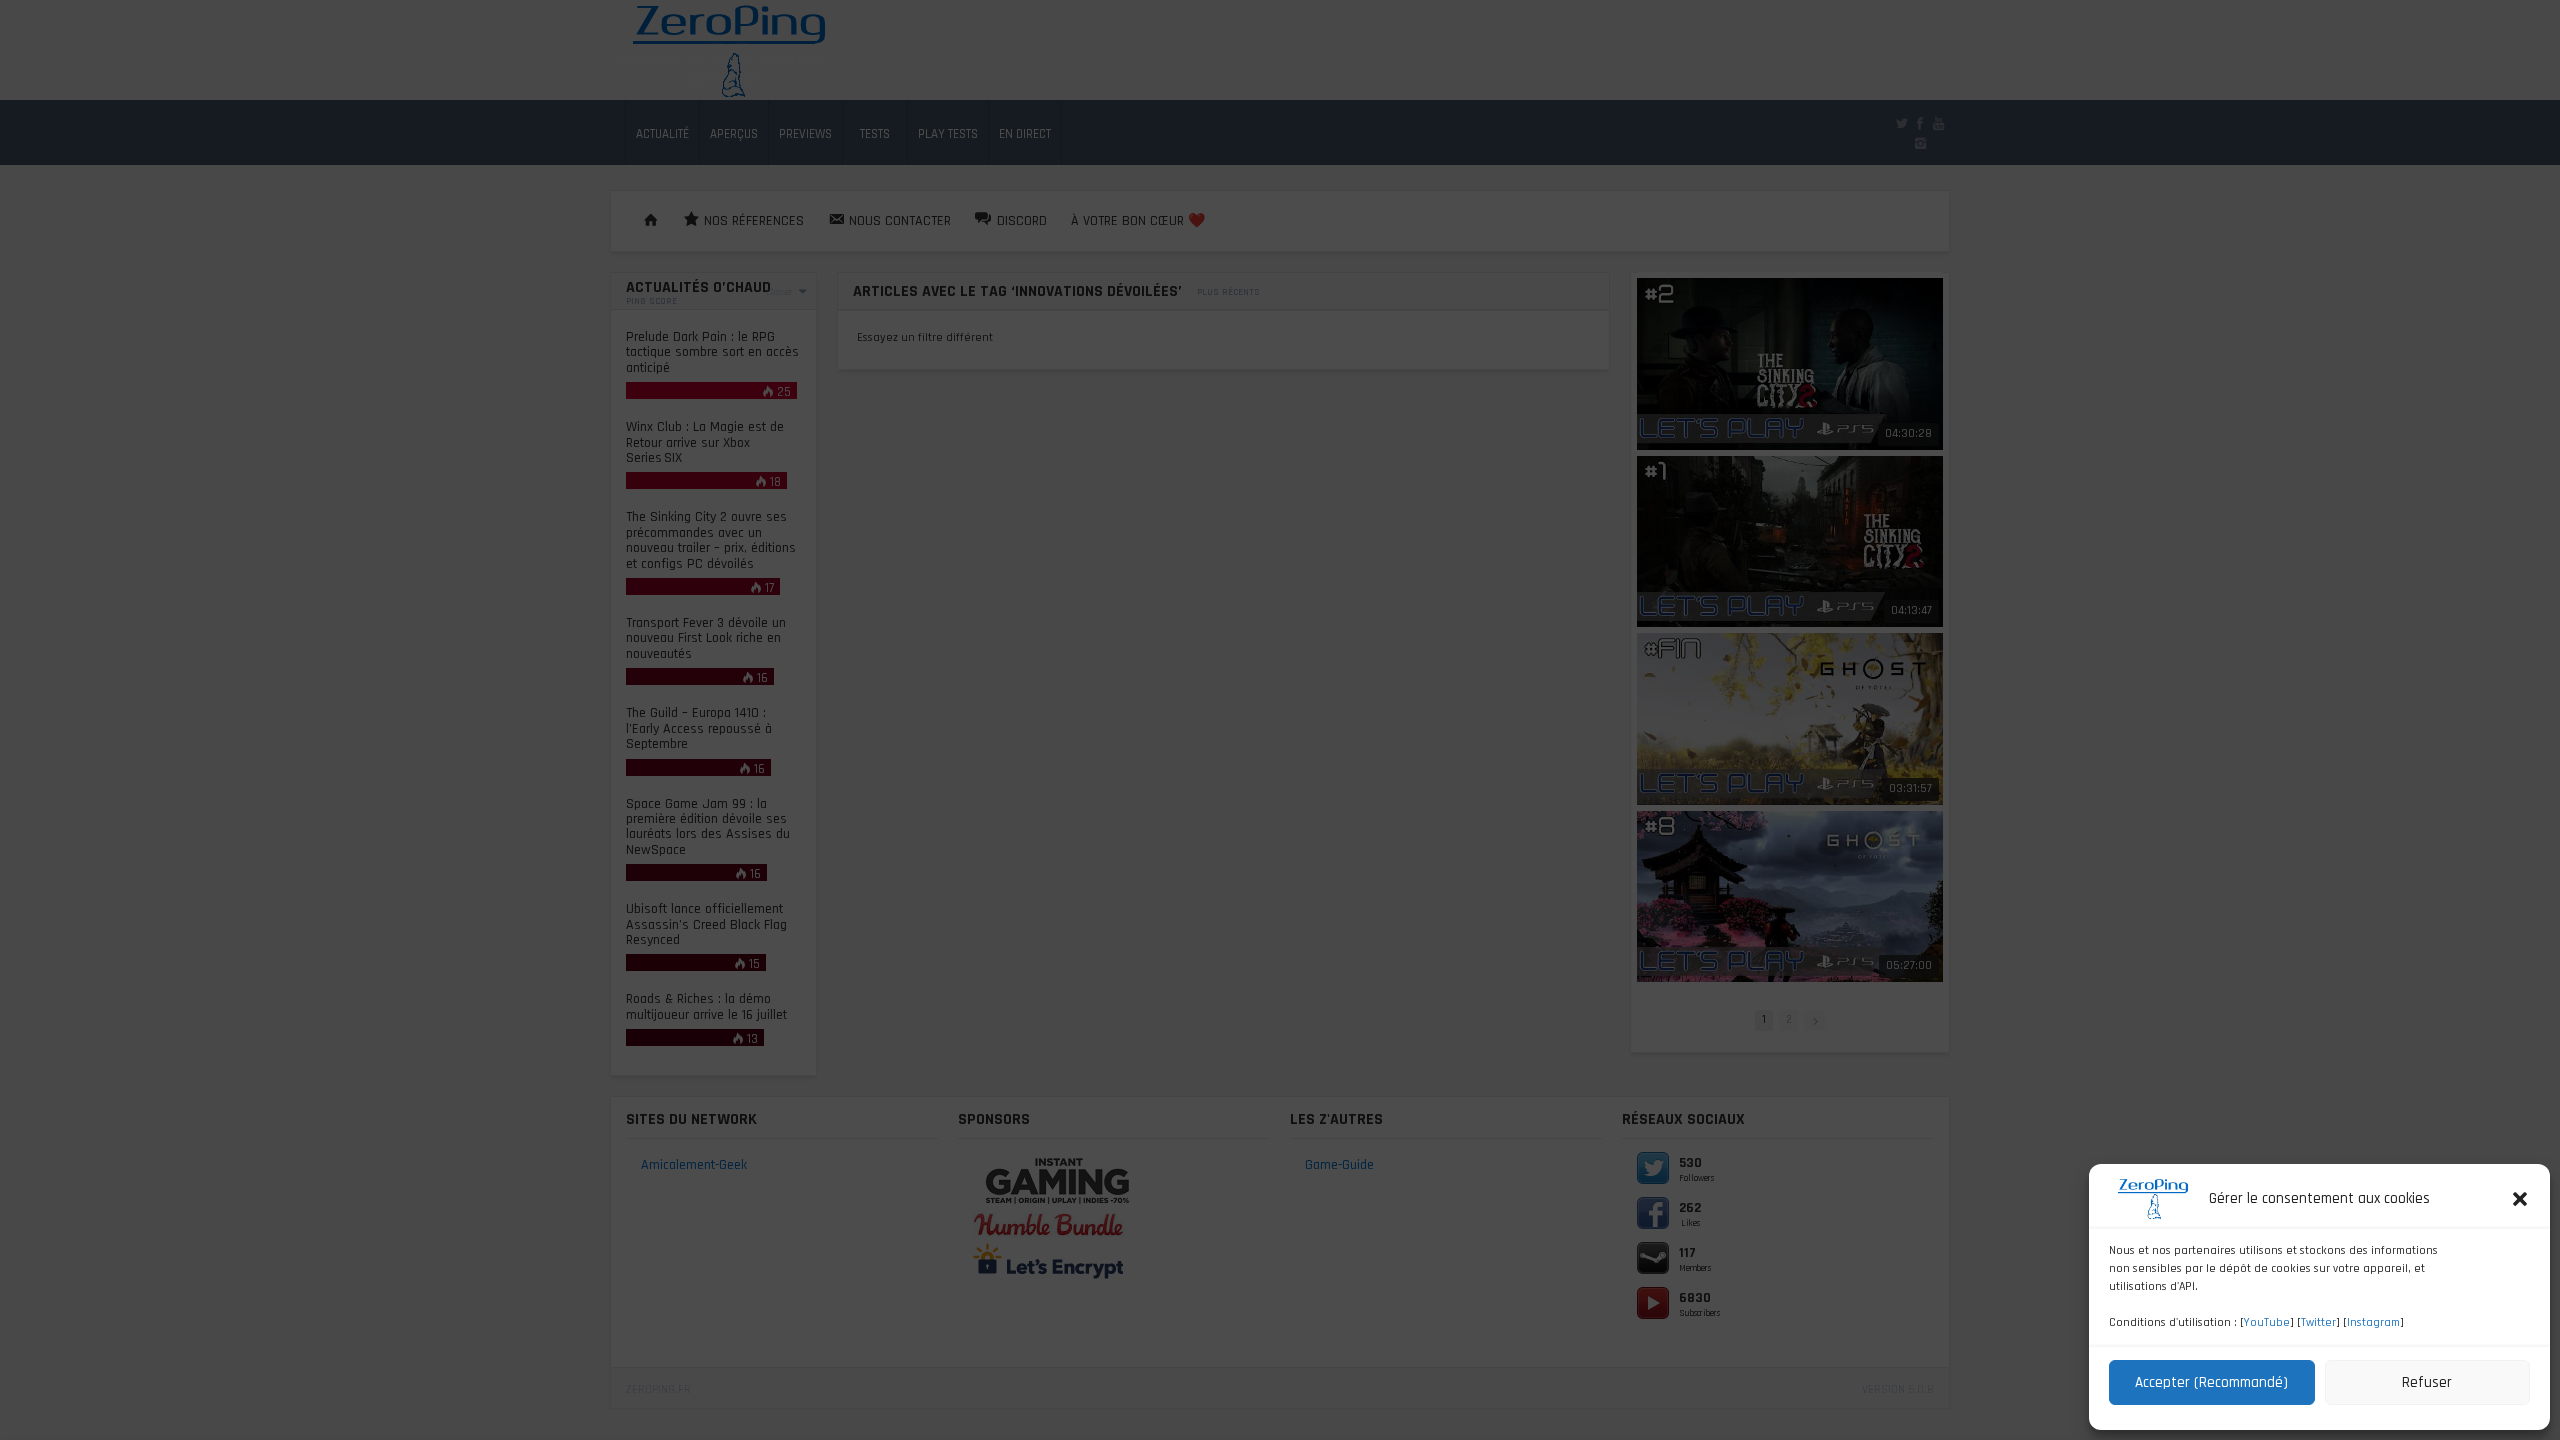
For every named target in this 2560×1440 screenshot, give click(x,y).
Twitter (2318, 1322)
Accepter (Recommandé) (2211, 1382)
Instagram (2373, 1322)
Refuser (2427, 1382)
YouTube (2267, 1322)
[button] (2520, 1199)
